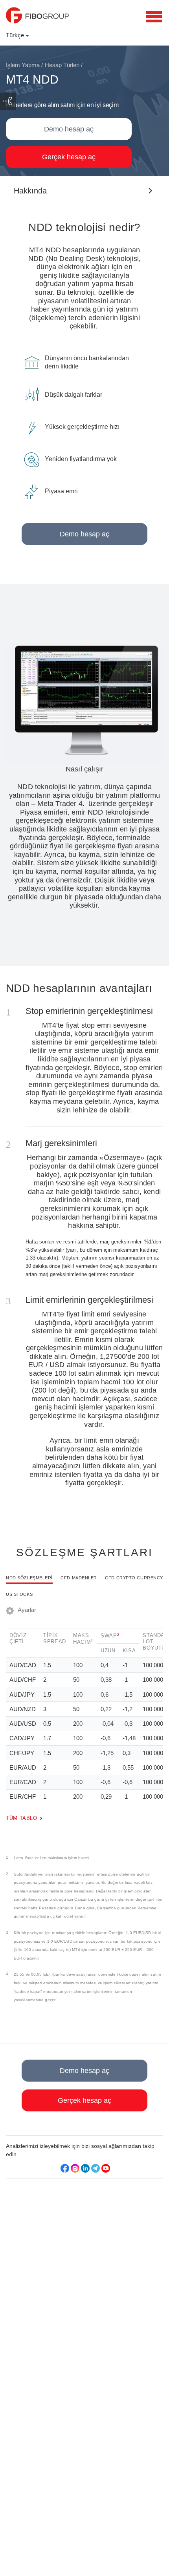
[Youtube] (106, 2168)
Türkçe (15, 35)
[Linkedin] (85, 2168)
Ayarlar (27, 1610)
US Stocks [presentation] (19, 1594)
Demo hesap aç (69, 129)
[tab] (29, 1582)
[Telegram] (96, 2168)
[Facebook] (65, 2168)
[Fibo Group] (37, 19)
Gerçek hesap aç (69, 157)
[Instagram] (75, 2168)
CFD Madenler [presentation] (79, 1578)
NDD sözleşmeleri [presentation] (29, 1578)
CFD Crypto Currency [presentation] (134, 1578)
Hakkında (30, 191)
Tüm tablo (22, 1819)
